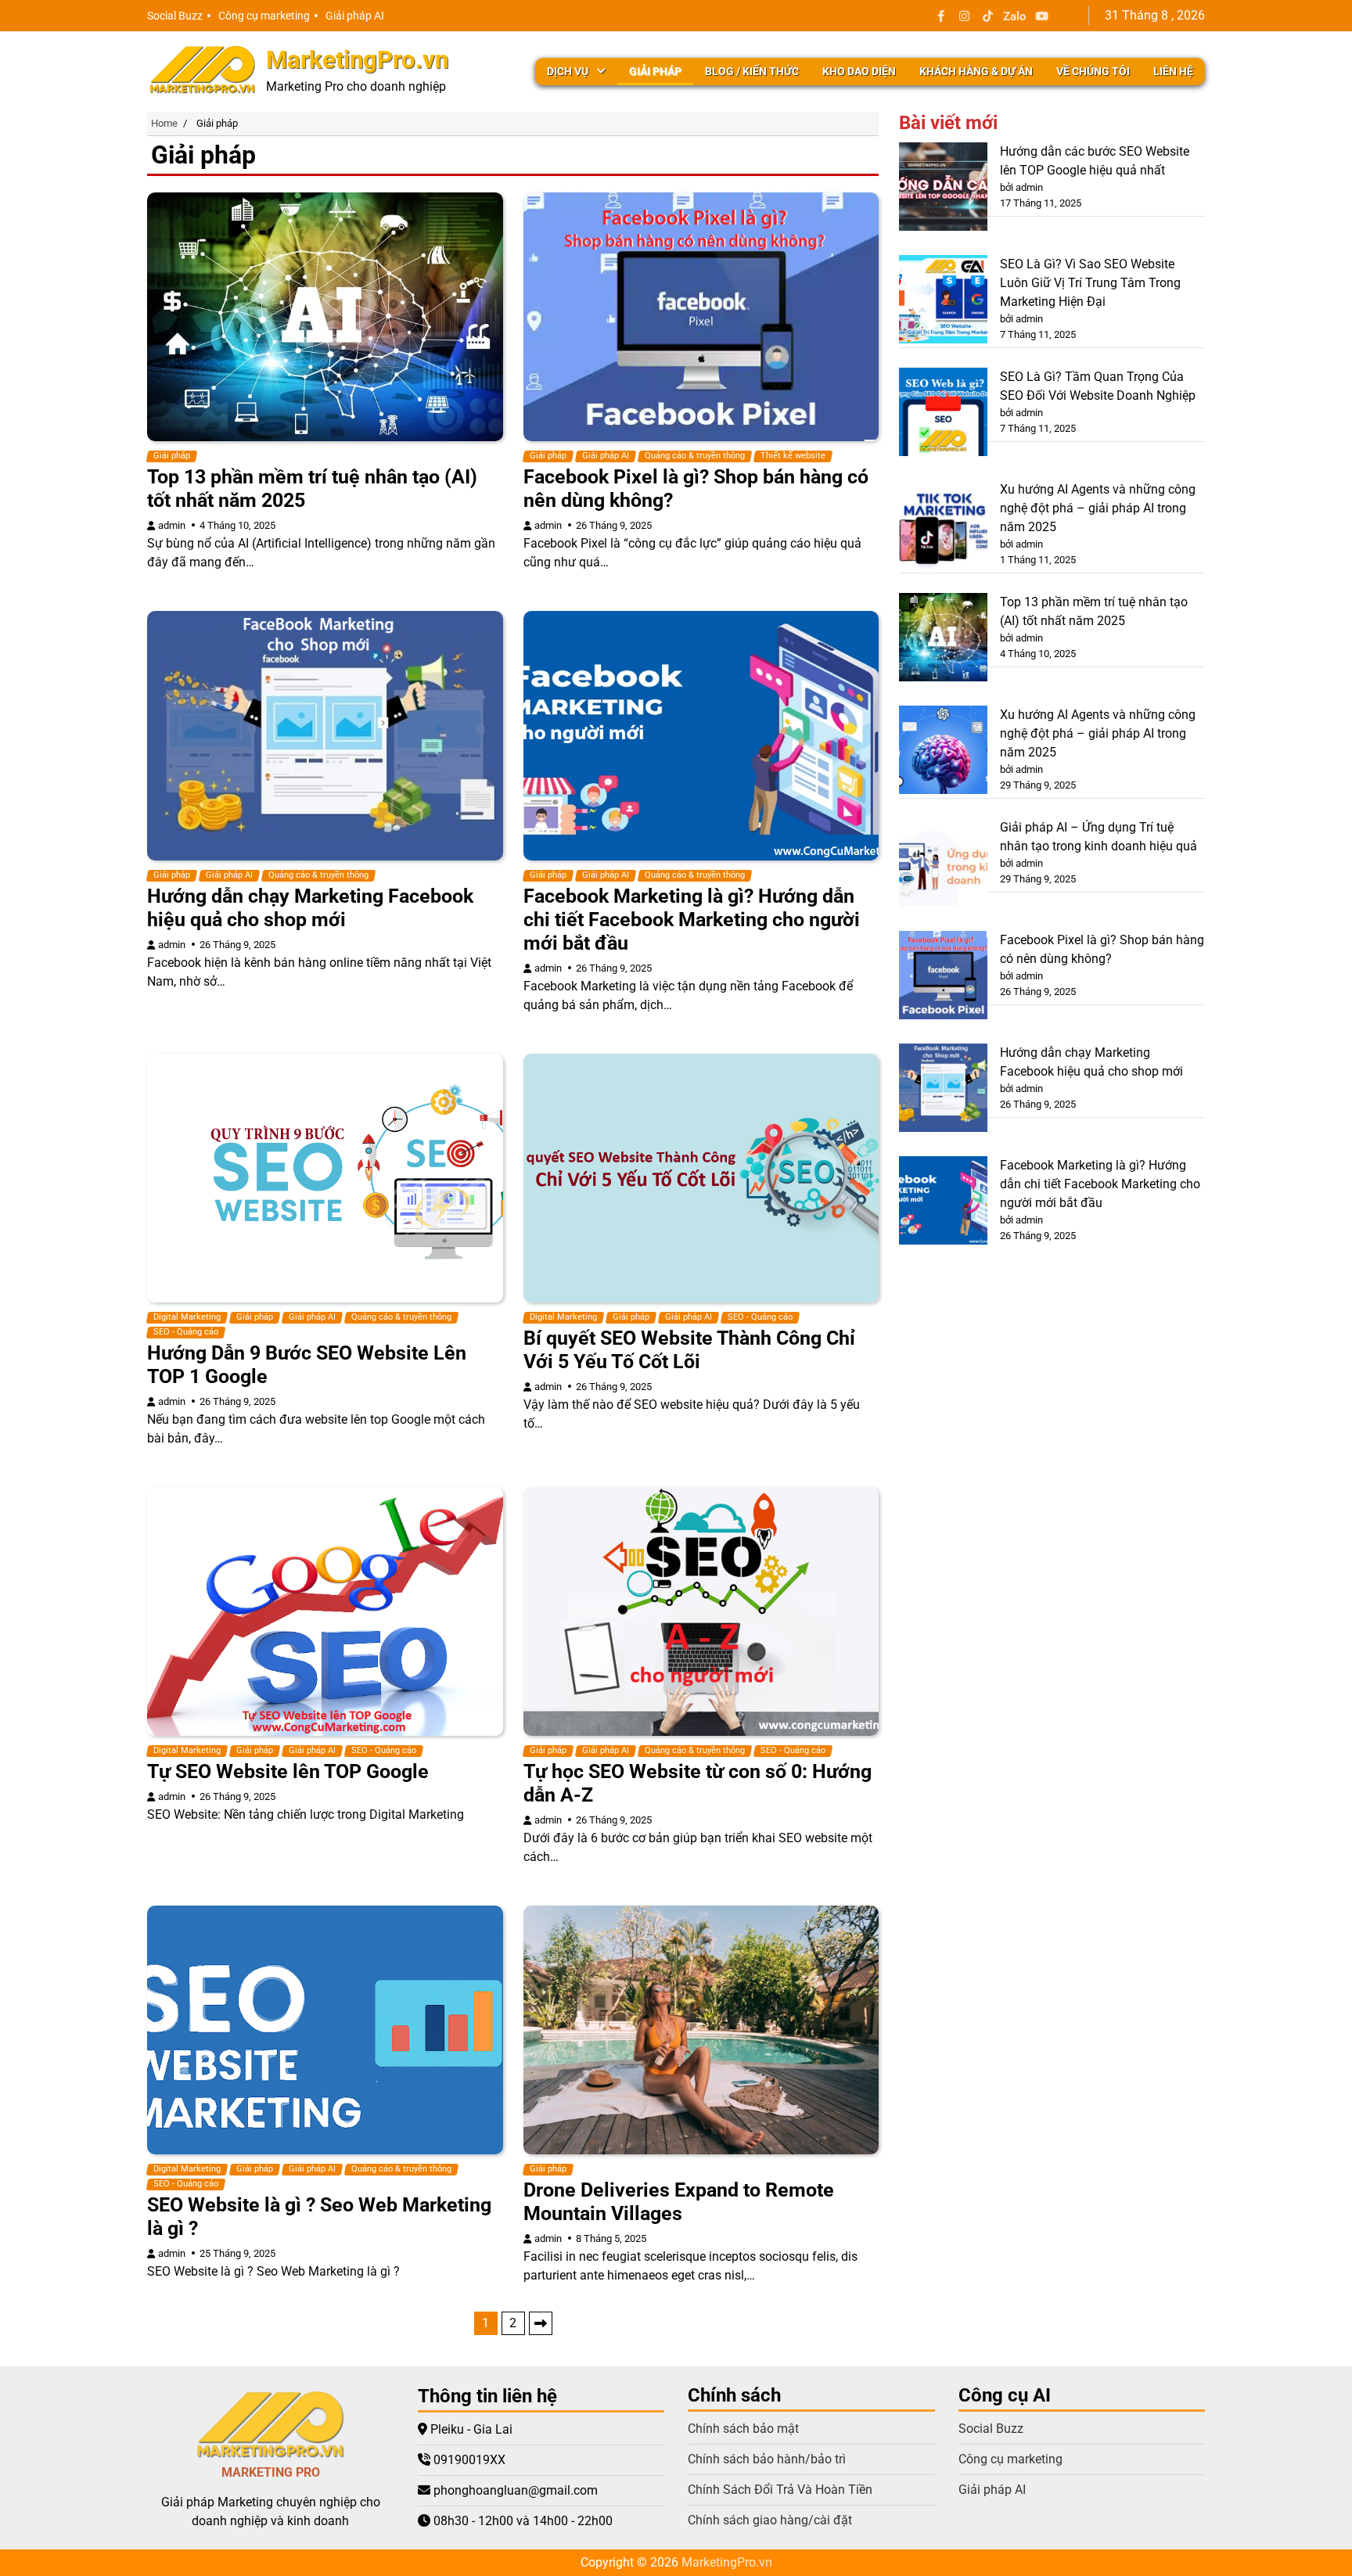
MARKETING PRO (271, 2472)
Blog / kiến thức (752, 71)
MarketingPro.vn (357, 60)
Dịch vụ (568, 71)
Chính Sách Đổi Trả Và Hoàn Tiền (780, 2490)
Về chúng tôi (1093, 71)
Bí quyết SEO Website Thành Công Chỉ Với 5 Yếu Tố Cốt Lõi (689, 1350)
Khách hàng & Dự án (976, 71)
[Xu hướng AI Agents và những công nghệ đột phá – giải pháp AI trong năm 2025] (943, 527)
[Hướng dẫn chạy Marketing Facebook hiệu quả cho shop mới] (943, 1090)
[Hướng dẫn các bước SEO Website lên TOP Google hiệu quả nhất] (943, 189)
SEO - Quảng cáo (186, 1332)
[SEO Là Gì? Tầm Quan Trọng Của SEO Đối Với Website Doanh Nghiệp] (943, 415)
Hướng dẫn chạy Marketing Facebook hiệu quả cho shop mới (310, 908)
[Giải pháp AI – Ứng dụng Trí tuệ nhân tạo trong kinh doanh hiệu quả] (943, 865)
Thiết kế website (793, 456)
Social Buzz (175, 16)
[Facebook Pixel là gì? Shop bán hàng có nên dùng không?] (943, 978)
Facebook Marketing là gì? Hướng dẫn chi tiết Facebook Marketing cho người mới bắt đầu (692, 920)
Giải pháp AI (355, 16)
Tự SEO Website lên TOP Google (288, 1771)
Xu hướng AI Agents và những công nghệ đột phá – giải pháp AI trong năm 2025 (1098, 508)
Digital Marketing (187, 1317)
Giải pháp (655, 71)
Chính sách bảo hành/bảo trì (767, 2459)
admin (172, 525)
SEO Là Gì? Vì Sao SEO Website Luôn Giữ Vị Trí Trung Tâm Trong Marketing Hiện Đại (1090, 283)
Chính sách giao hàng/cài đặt (770, 2520)
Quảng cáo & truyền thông (695, 456)
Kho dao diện (859, 71)
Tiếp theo (541, 2323)
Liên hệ (1173, 71)
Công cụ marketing (264, 16)
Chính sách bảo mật (743, 2429)
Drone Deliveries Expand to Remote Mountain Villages (679, 2202)
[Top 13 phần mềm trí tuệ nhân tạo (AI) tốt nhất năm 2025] (943, 640)
